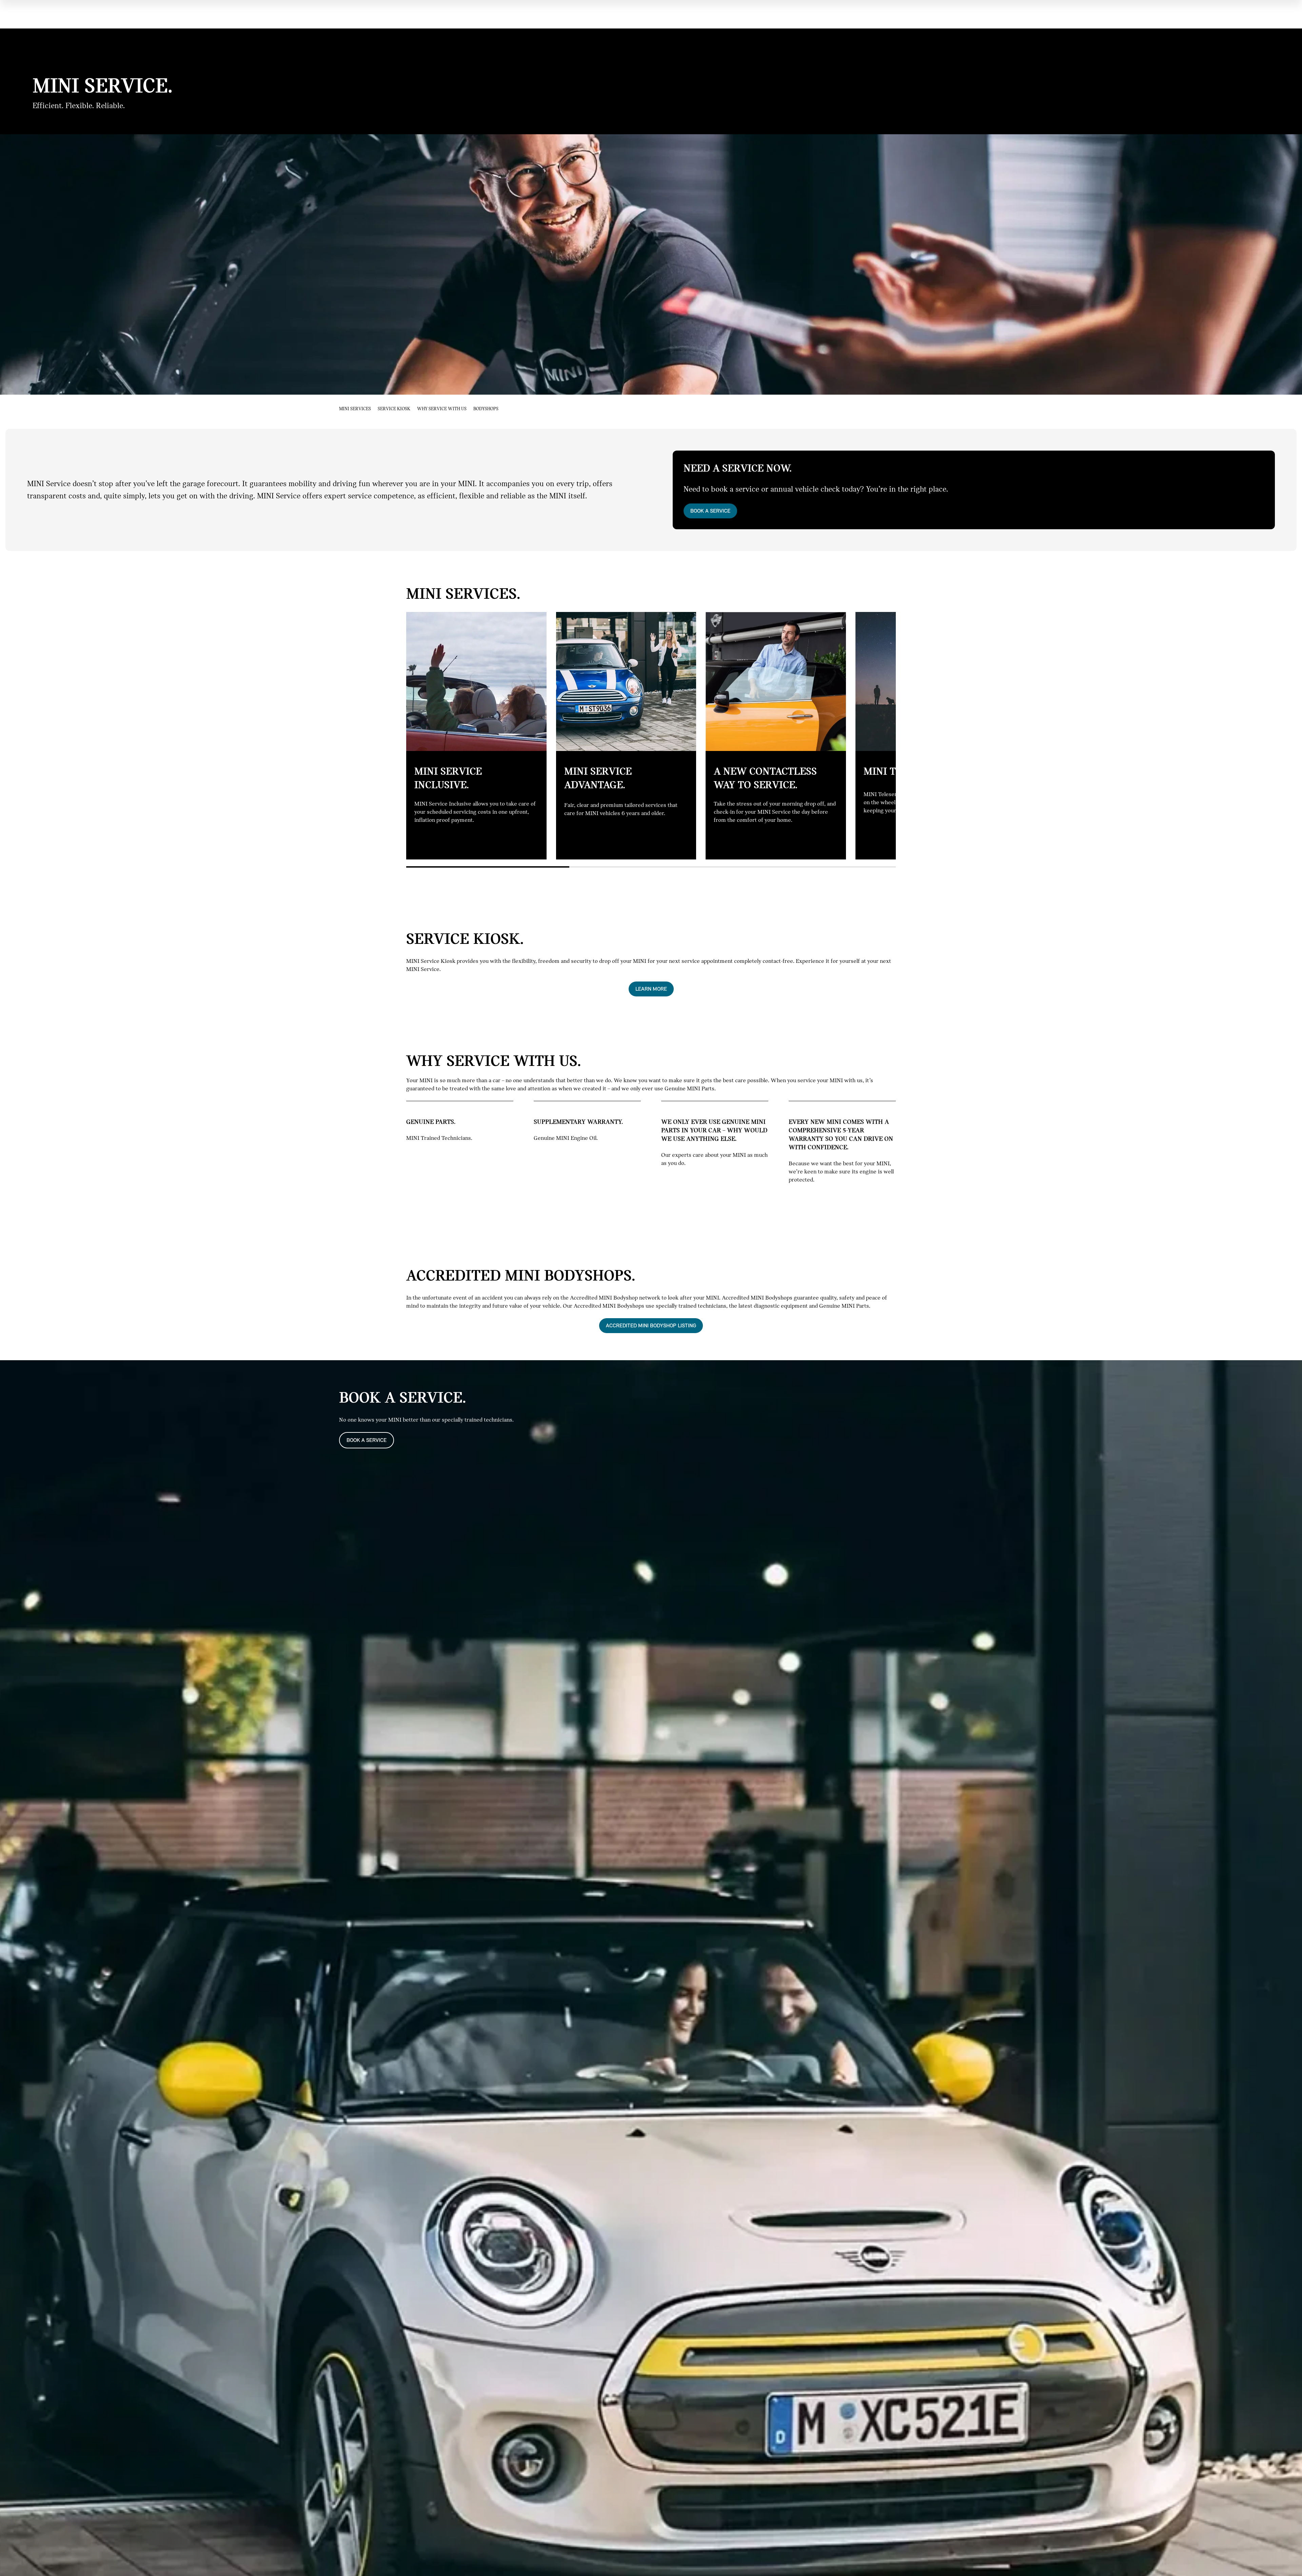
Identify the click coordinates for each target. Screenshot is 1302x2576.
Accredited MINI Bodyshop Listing (651, 1325)
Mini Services (355, 409)
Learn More (651, 989)
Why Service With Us (442, 409)
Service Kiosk (394, 409)
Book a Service (710, 511)
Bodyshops (486, 409)
